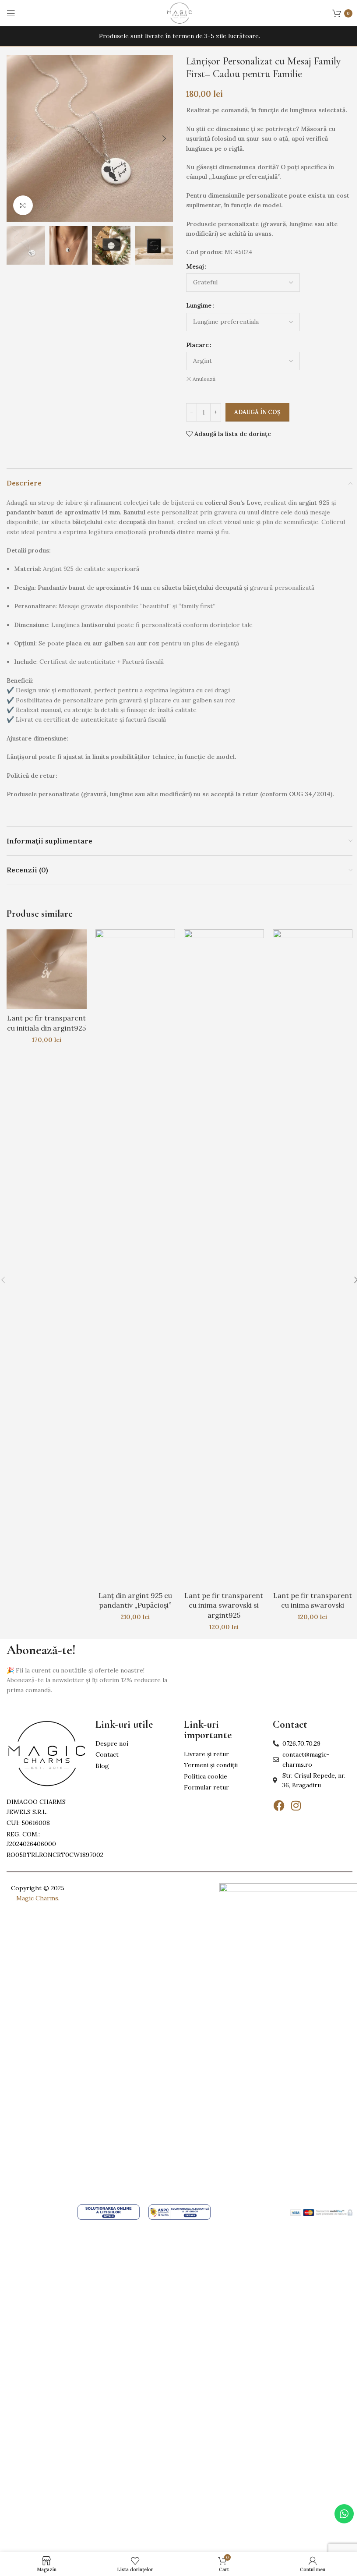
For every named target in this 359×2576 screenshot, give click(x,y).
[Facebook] (279, 1806)
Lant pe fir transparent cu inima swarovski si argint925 (224, 1605)
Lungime (199, 305)
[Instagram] (296, 1806)
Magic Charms (37, 1898)
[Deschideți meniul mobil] (11, 13)
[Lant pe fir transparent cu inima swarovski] (313, 1258)
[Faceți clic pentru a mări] (23, 205)
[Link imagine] (47, 1753)
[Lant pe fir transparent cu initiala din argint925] (47, 969)
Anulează (204, 379)
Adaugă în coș (257, 412)
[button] (15, 138)
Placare (197, 345)
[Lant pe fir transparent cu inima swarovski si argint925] (224, 1258)
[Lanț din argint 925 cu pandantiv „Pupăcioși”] (136, 1258)
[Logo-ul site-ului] (179, 13)
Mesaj (195, 266)
